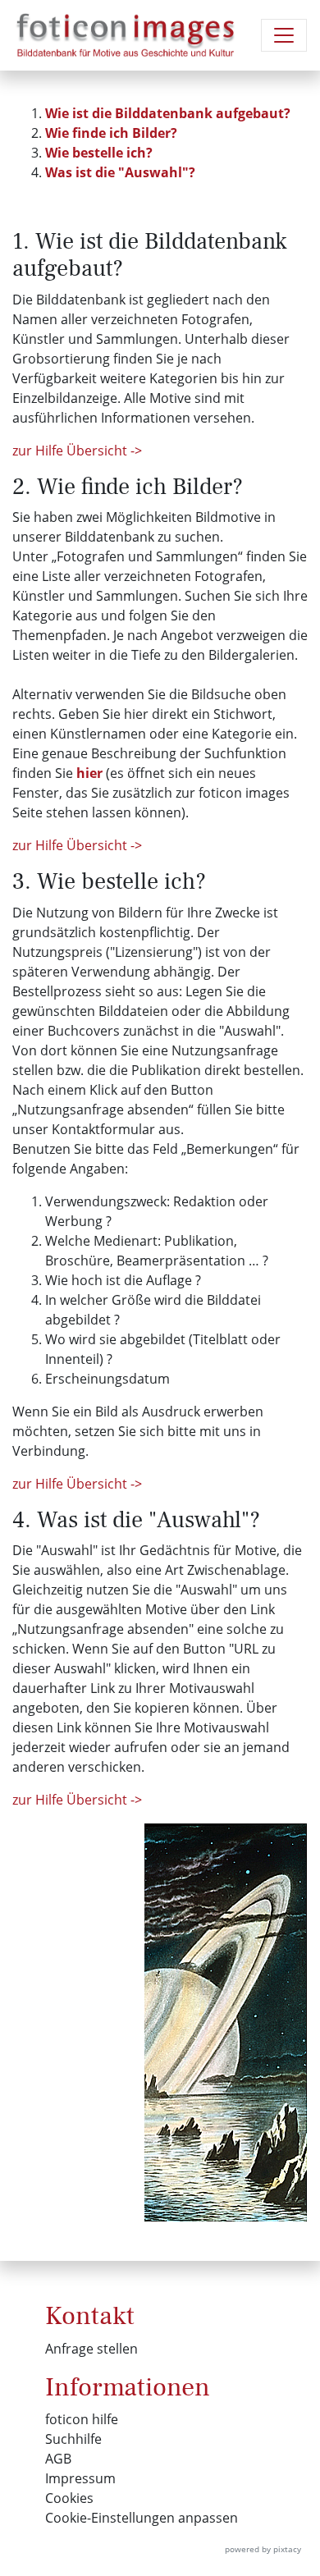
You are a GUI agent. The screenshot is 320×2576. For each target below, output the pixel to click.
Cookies (69, 2498)
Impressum (80, 2478)
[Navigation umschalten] (284, 35)
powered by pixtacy (263, 2549)
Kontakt (90, 2316)
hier (89, 773)
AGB (58, 2459)
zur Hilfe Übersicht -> (77, 451)
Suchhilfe (73, 2439)
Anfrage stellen (91, 2349)
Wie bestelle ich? (99, 153)
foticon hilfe (82, 2419)
